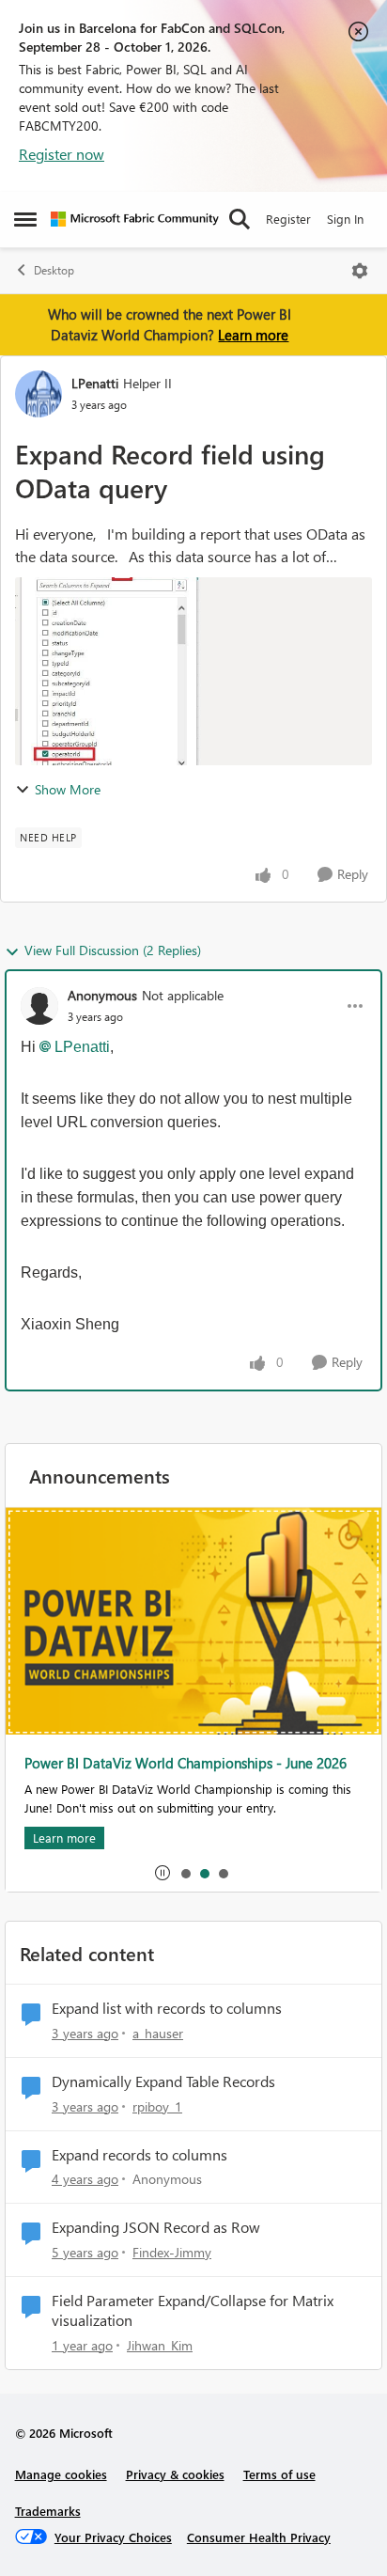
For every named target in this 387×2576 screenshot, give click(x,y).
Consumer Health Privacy (259, 2537)
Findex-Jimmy (172, 2252)
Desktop (54, 270)
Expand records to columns (139, 2155)
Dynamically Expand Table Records (163, 2081)
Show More (68, 789)
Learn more (253, 335)
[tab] (185, 1873)
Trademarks (48, 2511)
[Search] (240, 219)
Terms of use (279, 2474)
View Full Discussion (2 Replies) (113, 950)
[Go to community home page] (135, 219)
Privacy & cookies (175, 2474)
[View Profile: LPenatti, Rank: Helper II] (39, 394)
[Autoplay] (163, 1873)
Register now (62, 154)
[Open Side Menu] (25, 219)
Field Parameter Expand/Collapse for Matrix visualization (193, 2310)
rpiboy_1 (157, 2106)
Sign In (345, 219)
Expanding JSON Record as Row (156, 2227)
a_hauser (158, 2033)
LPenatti (95, 383)
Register (288, 219)
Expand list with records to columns (167, 2008)
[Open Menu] (360, 271)
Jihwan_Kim (160, 2345)
